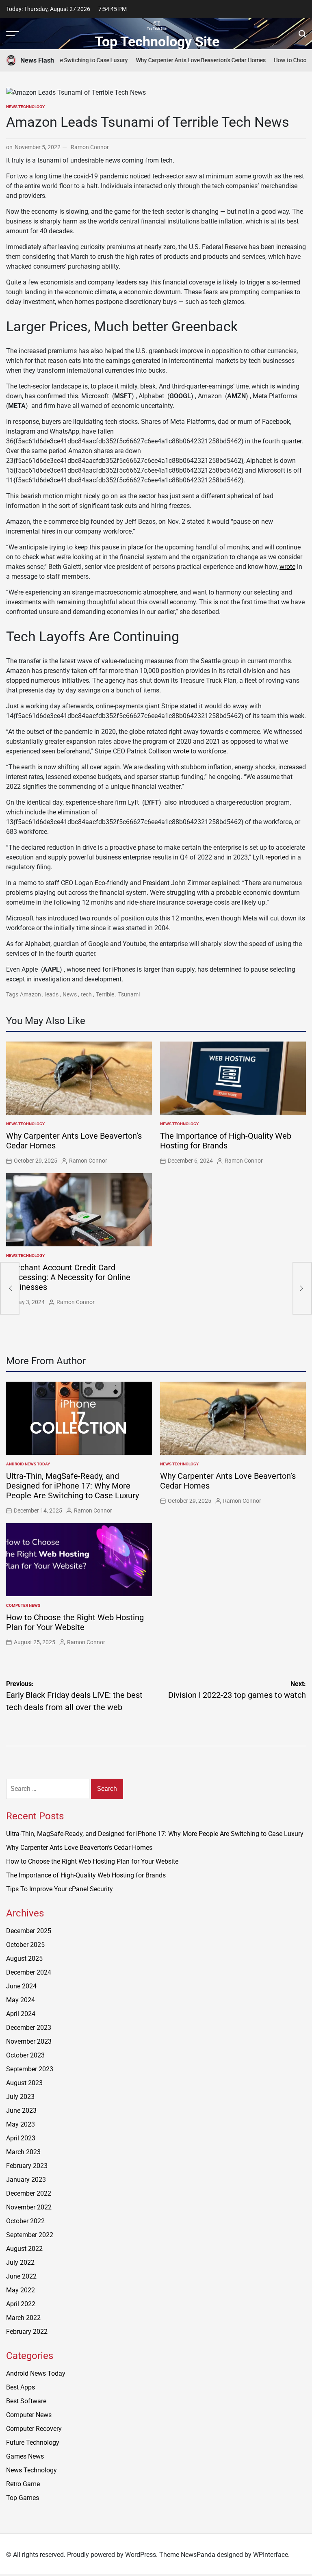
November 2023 (29, 2041)
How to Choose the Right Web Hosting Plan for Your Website (75, 1622)
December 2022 (29, 2193)
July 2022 (20, 2262)
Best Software (26, 2401)
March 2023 (23, 2152)
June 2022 (21, 2276)
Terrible (105, 994)
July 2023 (20, 2097)
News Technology (25, 107)
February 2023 (27, 2166)
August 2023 (24, 2083)
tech (86, 994)
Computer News (23, 1605)
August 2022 (24, 2249)
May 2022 (21, 2290)
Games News (25, 2456)
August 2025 (24, 1959)
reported (277, 857)
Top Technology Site (157, 41)
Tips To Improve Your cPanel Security (60, 1889)
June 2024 (21, 1986)
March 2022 (23, 2318)
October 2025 (25, 1945)
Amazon (30, 994)
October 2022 (25, 2221)
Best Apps (21, 2387)
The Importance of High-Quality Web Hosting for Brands (226, 1141)
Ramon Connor (90, 147)
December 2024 (29, 1972)
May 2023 (21, 2124)
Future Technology (33, 2443)
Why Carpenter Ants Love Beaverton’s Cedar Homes (176, 60)
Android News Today (28, 1464)
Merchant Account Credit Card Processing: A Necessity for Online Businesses (68, 1277)
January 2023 (26, 2180)
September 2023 (30, 2069)
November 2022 (29, 2207)
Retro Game (23, 2484)
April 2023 (21, 2138)
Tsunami (129, 994)
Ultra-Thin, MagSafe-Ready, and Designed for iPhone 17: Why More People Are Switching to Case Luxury (73, 1486)
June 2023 (21, 2110)
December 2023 (29, 2028)
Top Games (23, 2498)
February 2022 (27, 2332)
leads (52, 994)
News (70, 994)
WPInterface (271, 2555)
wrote (287, 567)
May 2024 (21, 2000)
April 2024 (21, 2014)
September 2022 (30, 2235)
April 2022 (21, 2304)
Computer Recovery (34, 2429)
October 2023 (25, 2055)
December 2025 (29, 1931)
